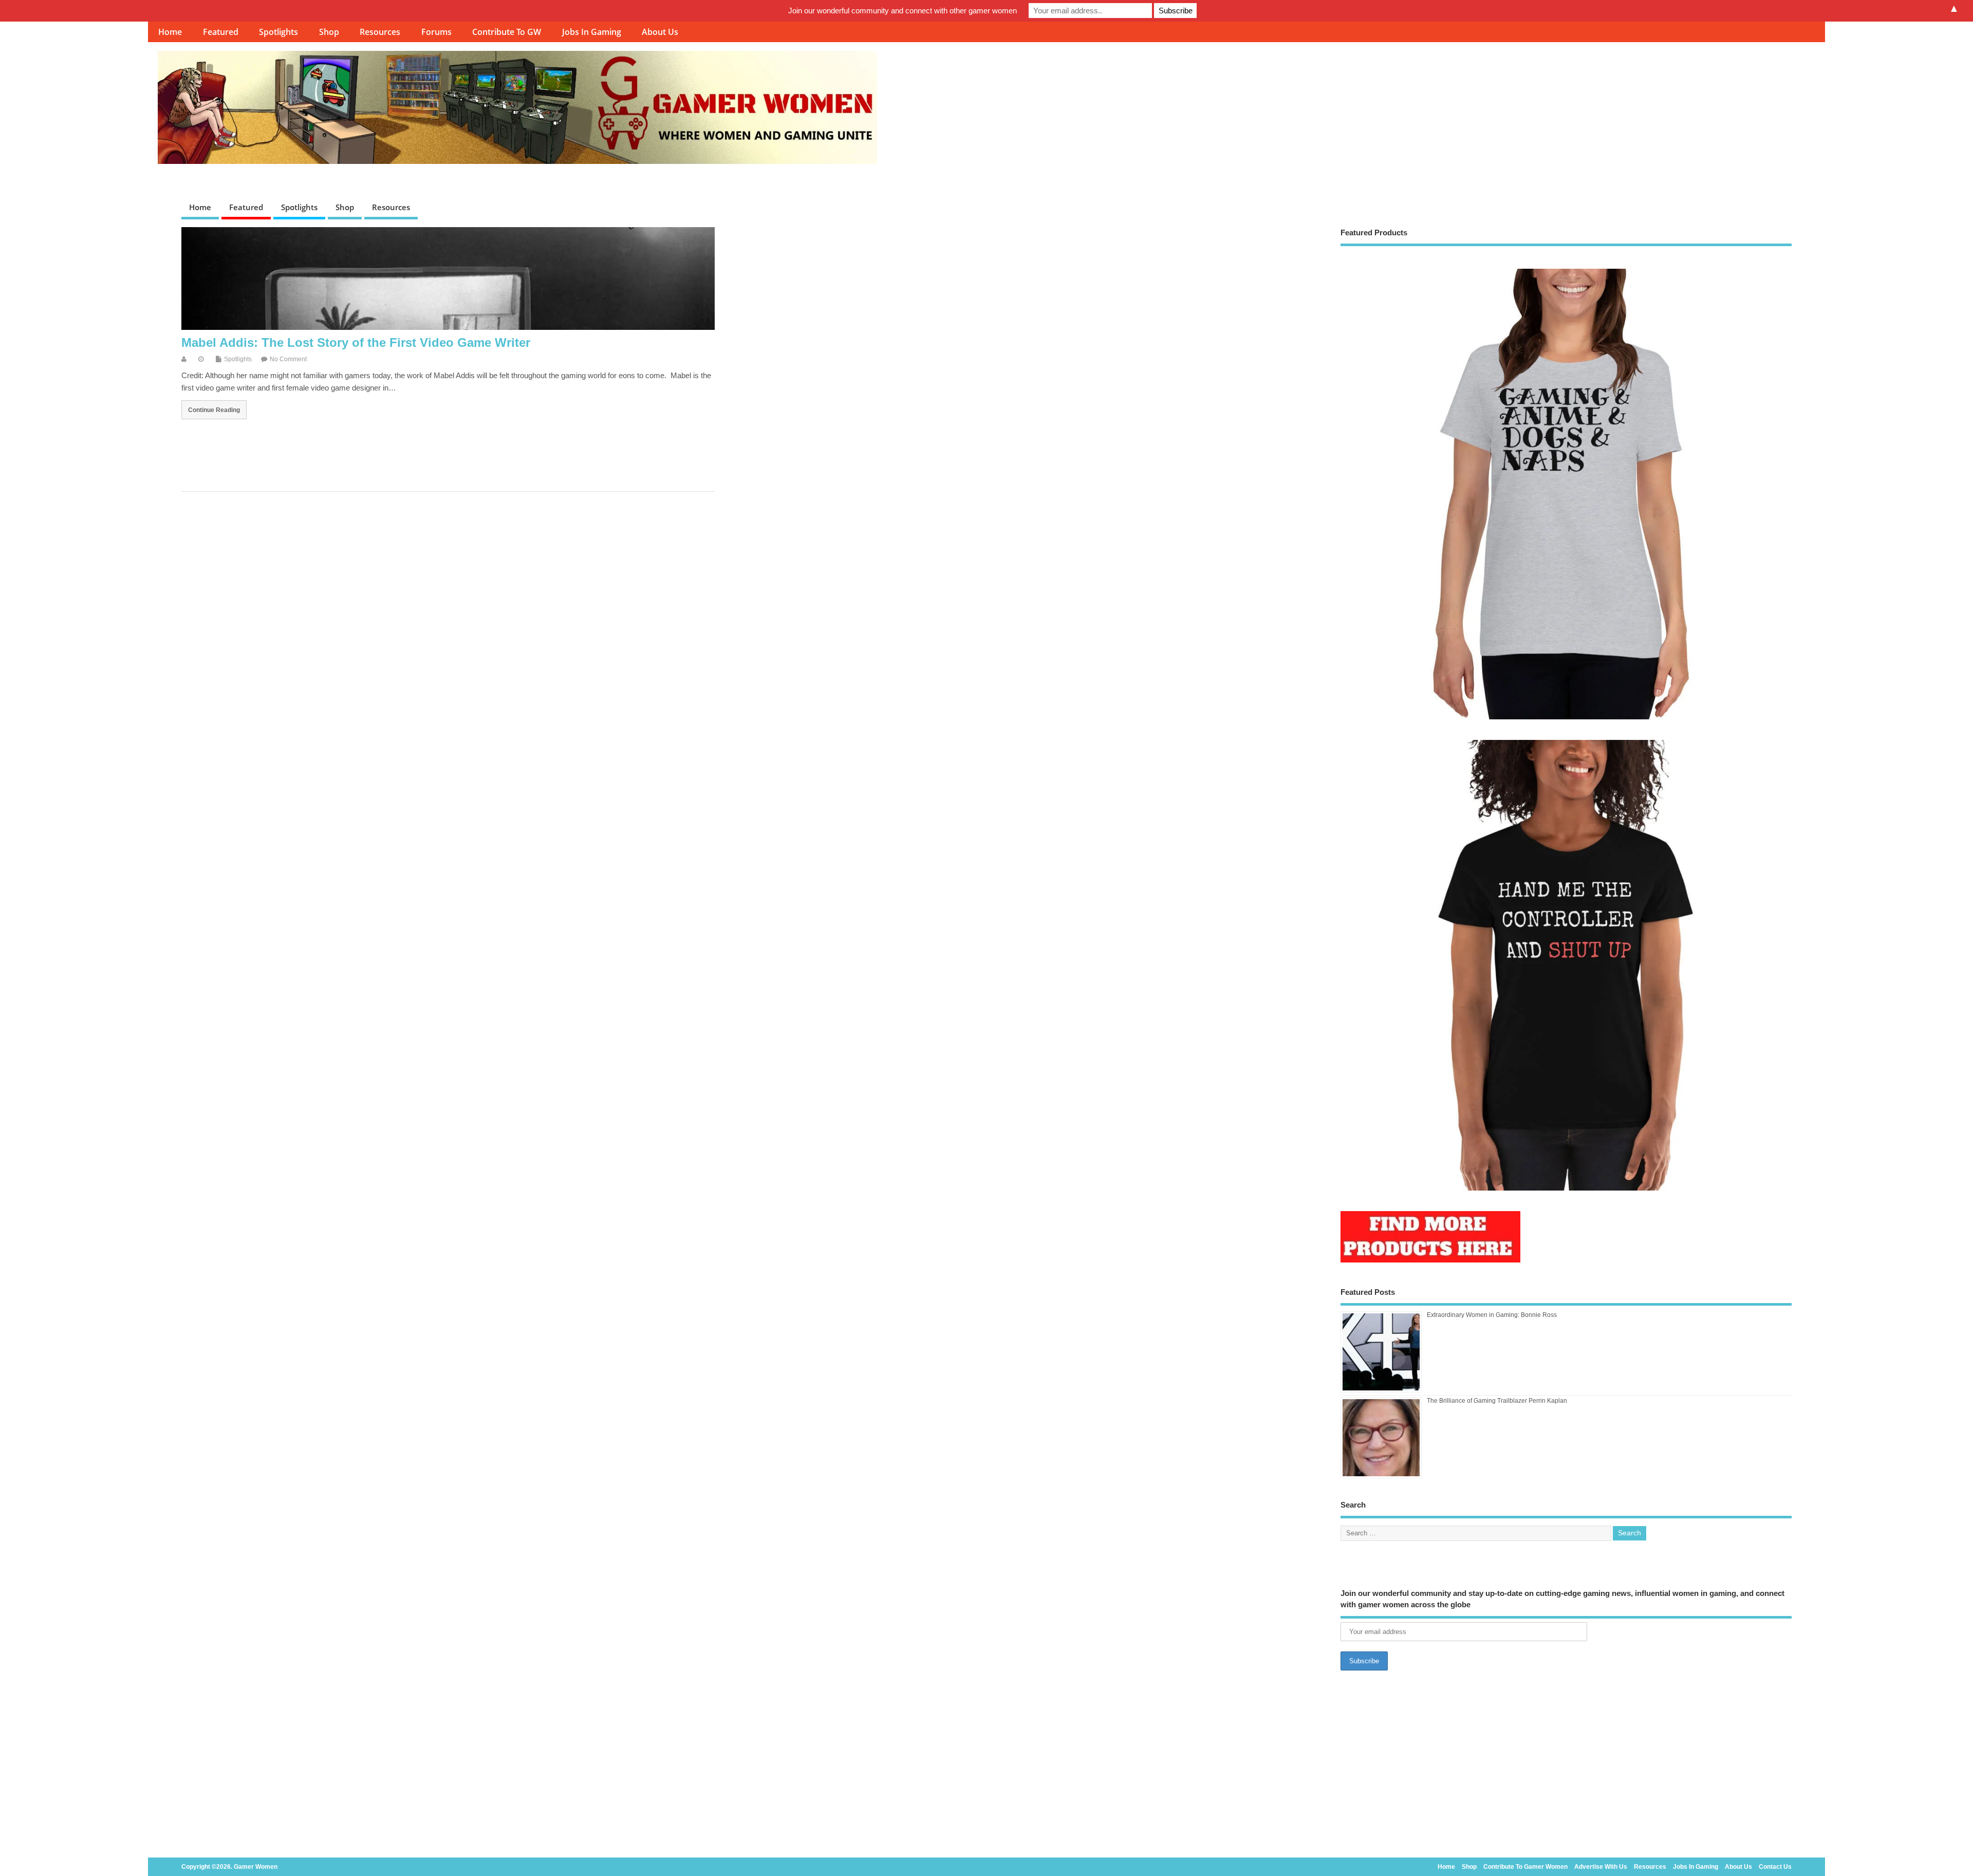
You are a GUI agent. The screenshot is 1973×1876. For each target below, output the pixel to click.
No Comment (288, 359)
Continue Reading (214, 410)
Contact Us (1775, 1867)
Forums (436, 32)
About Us (660, 32)
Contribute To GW (507, 32)
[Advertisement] (1566, 1767)
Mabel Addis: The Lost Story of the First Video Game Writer (356, 342)
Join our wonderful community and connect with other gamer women (902, 11)
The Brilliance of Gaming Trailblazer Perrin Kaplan (1497, 1401)
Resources (380, 32)
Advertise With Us (1601, 1867)
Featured (221, 32)
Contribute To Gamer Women (1525, 1867)
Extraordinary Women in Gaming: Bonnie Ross (1492, 1315)
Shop (329, 32)
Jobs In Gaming (592, 32)
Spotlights (278, 32)
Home (170, 32)
